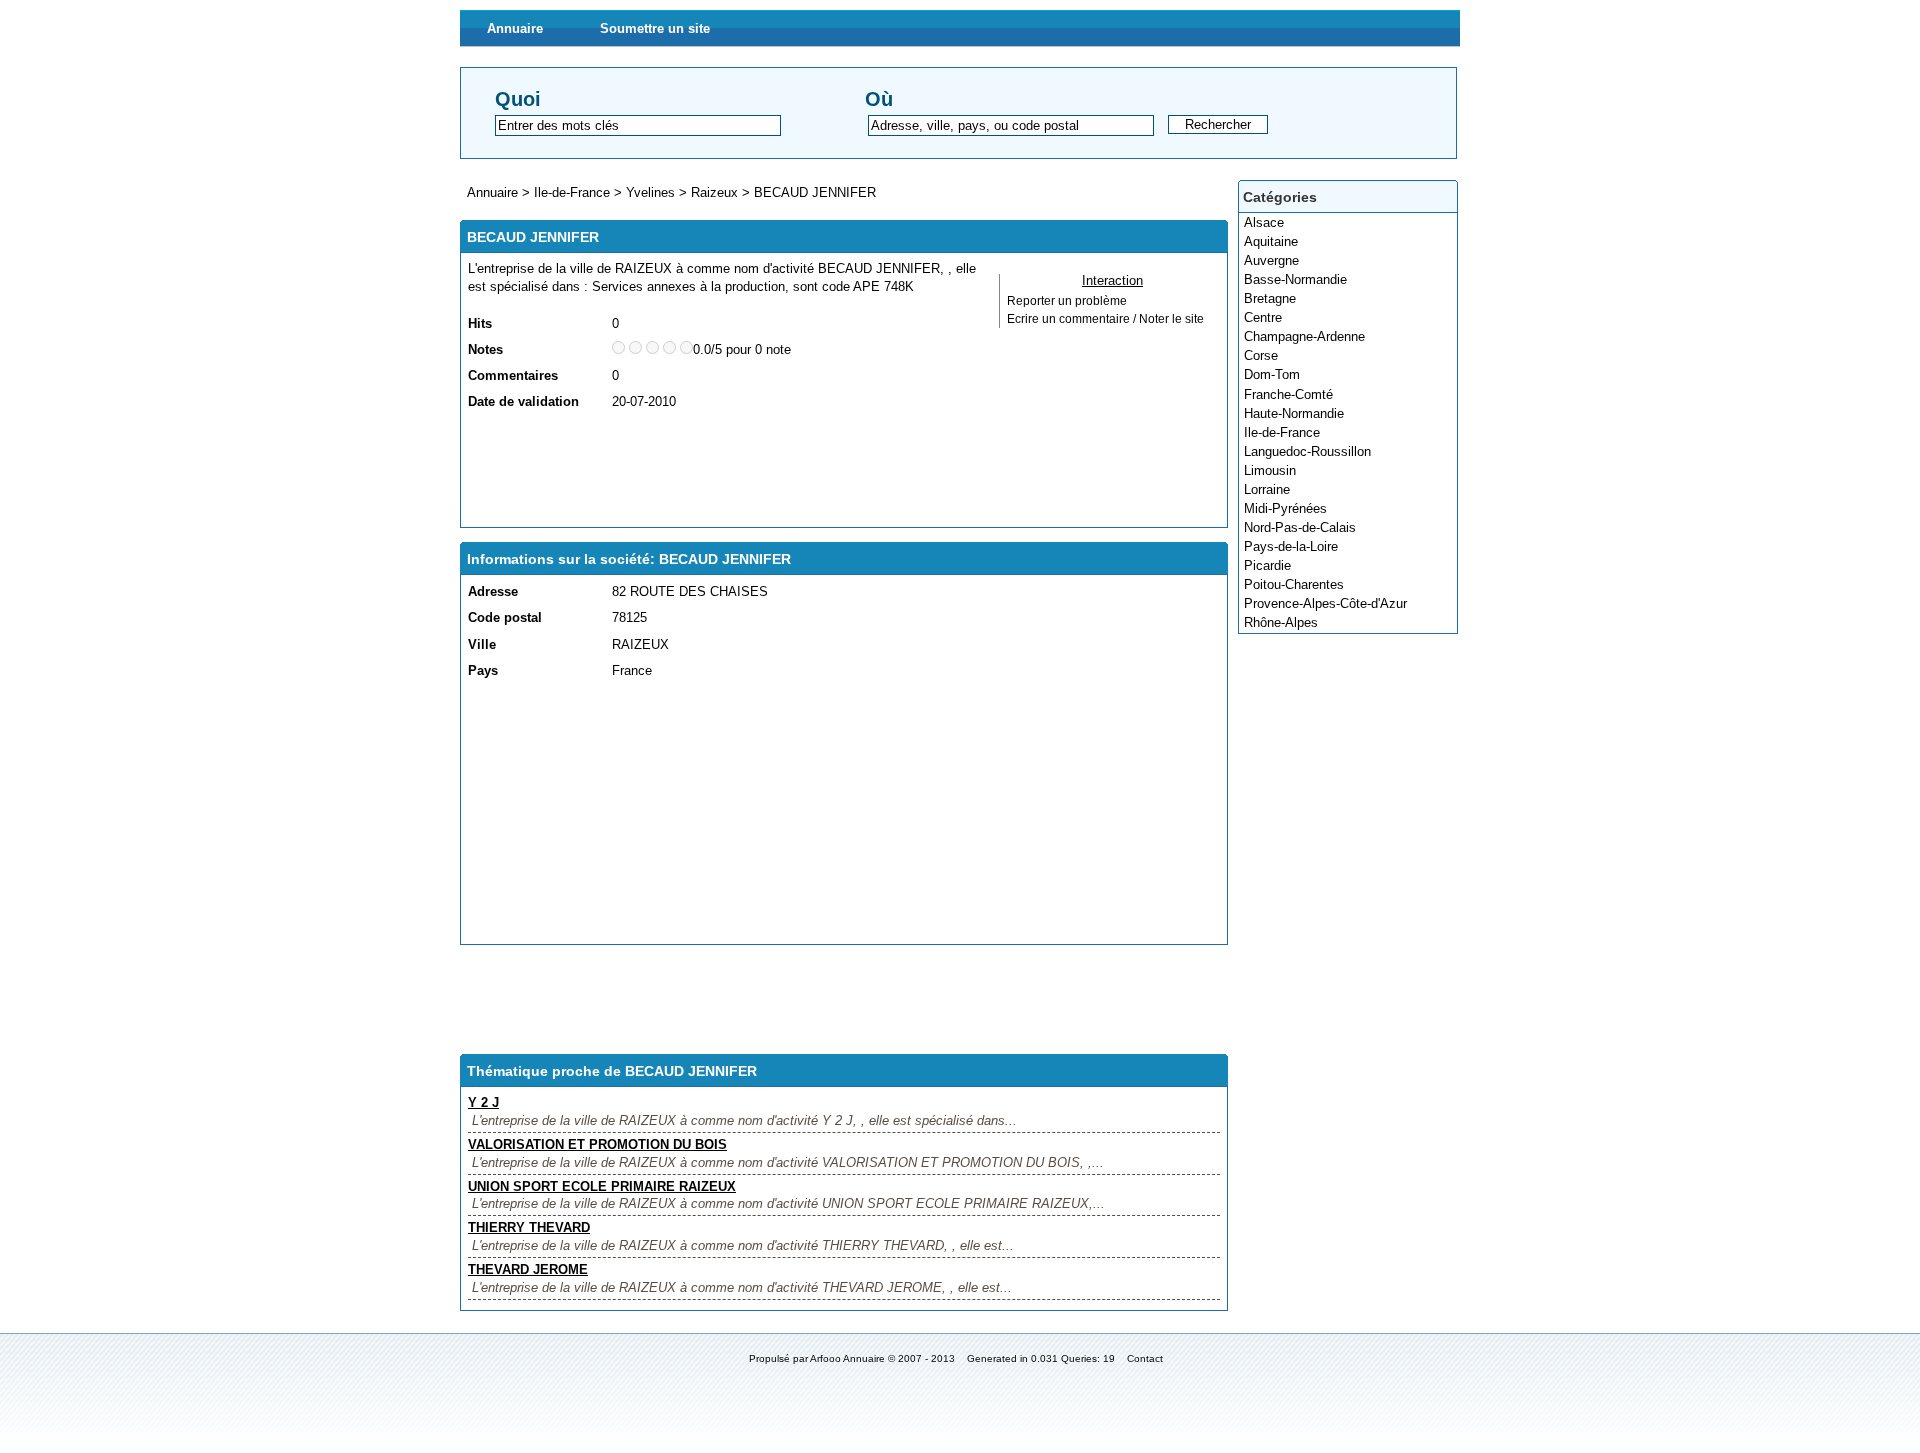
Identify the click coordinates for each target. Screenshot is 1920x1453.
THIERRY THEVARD (529, 1227)
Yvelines (650, 192)
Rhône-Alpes (1281, 622)
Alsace (1264, 222)
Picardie (1267, 565)
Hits (480, 323)
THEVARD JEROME (528, 1269)
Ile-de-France (1282, 432)
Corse (1261, 355)
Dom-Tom (1272, 374)
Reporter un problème (1067, 301)
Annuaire (515, 28)
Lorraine (1267, 489)
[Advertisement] (832, 470)
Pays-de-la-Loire (1291, 546)
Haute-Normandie (1294, 413)
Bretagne (1270, 298)
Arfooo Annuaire (847, 1358)
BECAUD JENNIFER (815, 192)
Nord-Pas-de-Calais (1300, 527)
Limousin (1270, 470)
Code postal (505, 617)
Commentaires (513, 375)
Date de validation (523, 401)
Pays (483, 670)
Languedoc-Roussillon (1307, 451)
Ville (482, 644)
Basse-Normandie (1295, 279)
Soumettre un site (655, 28)
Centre (1263, 317)
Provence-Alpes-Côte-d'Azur (1325, 603)
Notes (485, 349)
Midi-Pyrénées (1285, 508)
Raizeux (714, 192)
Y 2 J (483, 1102)
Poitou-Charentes (1294, 584)
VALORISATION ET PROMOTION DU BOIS (597, 1144)
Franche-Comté (1288, 394)
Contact (1145, 1358)
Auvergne (1271, 260)
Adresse (493, 591)
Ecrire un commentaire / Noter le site (1105, 319)
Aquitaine (1271, 241)
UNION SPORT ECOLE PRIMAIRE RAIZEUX (602, 1186)
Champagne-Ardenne (1304, 336)
